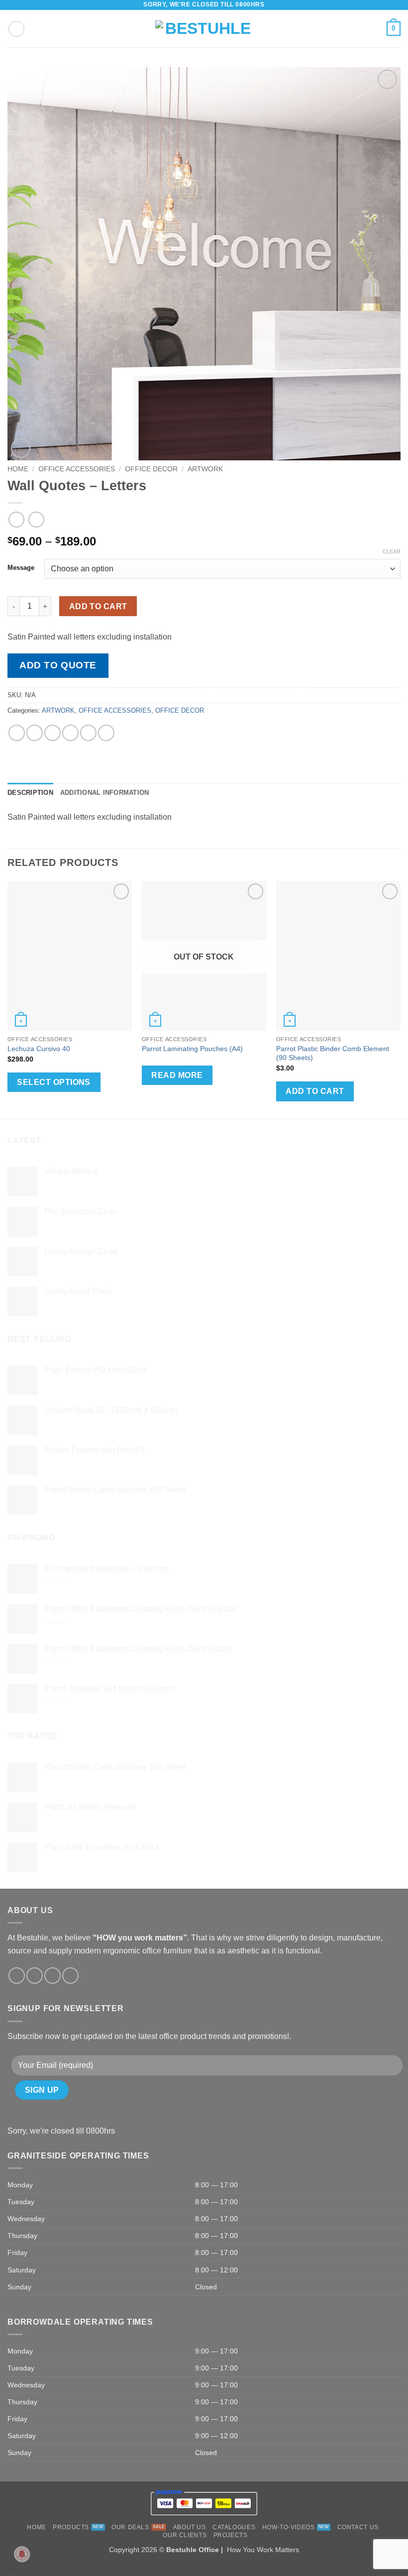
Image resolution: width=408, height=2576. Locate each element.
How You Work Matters (263, 2550)
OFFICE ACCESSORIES (77, 469)
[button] (16, 29)
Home (18, 469)
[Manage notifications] (22, 2554)
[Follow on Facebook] (17, 1976)
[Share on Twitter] (52, 733)
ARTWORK (205, 469)
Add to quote (58, 665)
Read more (177, 1075)
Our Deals (130, 2527)
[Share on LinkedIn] (106, 733)
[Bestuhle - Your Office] (204, 29)
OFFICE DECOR (151, 469)
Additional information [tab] (105, 793)
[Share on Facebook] (35, 733)
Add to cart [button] (315, 1091)
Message (21, 568)
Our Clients (185, 2535)
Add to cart (98, 606)
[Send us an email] (52, 1976)
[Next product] (16, 519)
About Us (190, 2527)
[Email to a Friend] (70, 733)
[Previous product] (36, 519)
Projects (231, 2535)
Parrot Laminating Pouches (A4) (192, 1049)
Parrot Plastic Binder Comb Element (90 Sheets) (333, 1053)
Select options (54, 1082)
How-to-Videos (289, 2527)
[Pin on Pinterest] (88, 733)
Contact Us (358, 2527)
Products (71, 2527)
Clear (392, 551)
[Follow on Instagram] (35, 1976)
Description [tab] (30, 793)
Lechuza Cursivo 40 (39, 1049)
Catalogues (234, 2527)
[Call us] (70, 1976)
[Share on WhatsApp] (17, 733)
